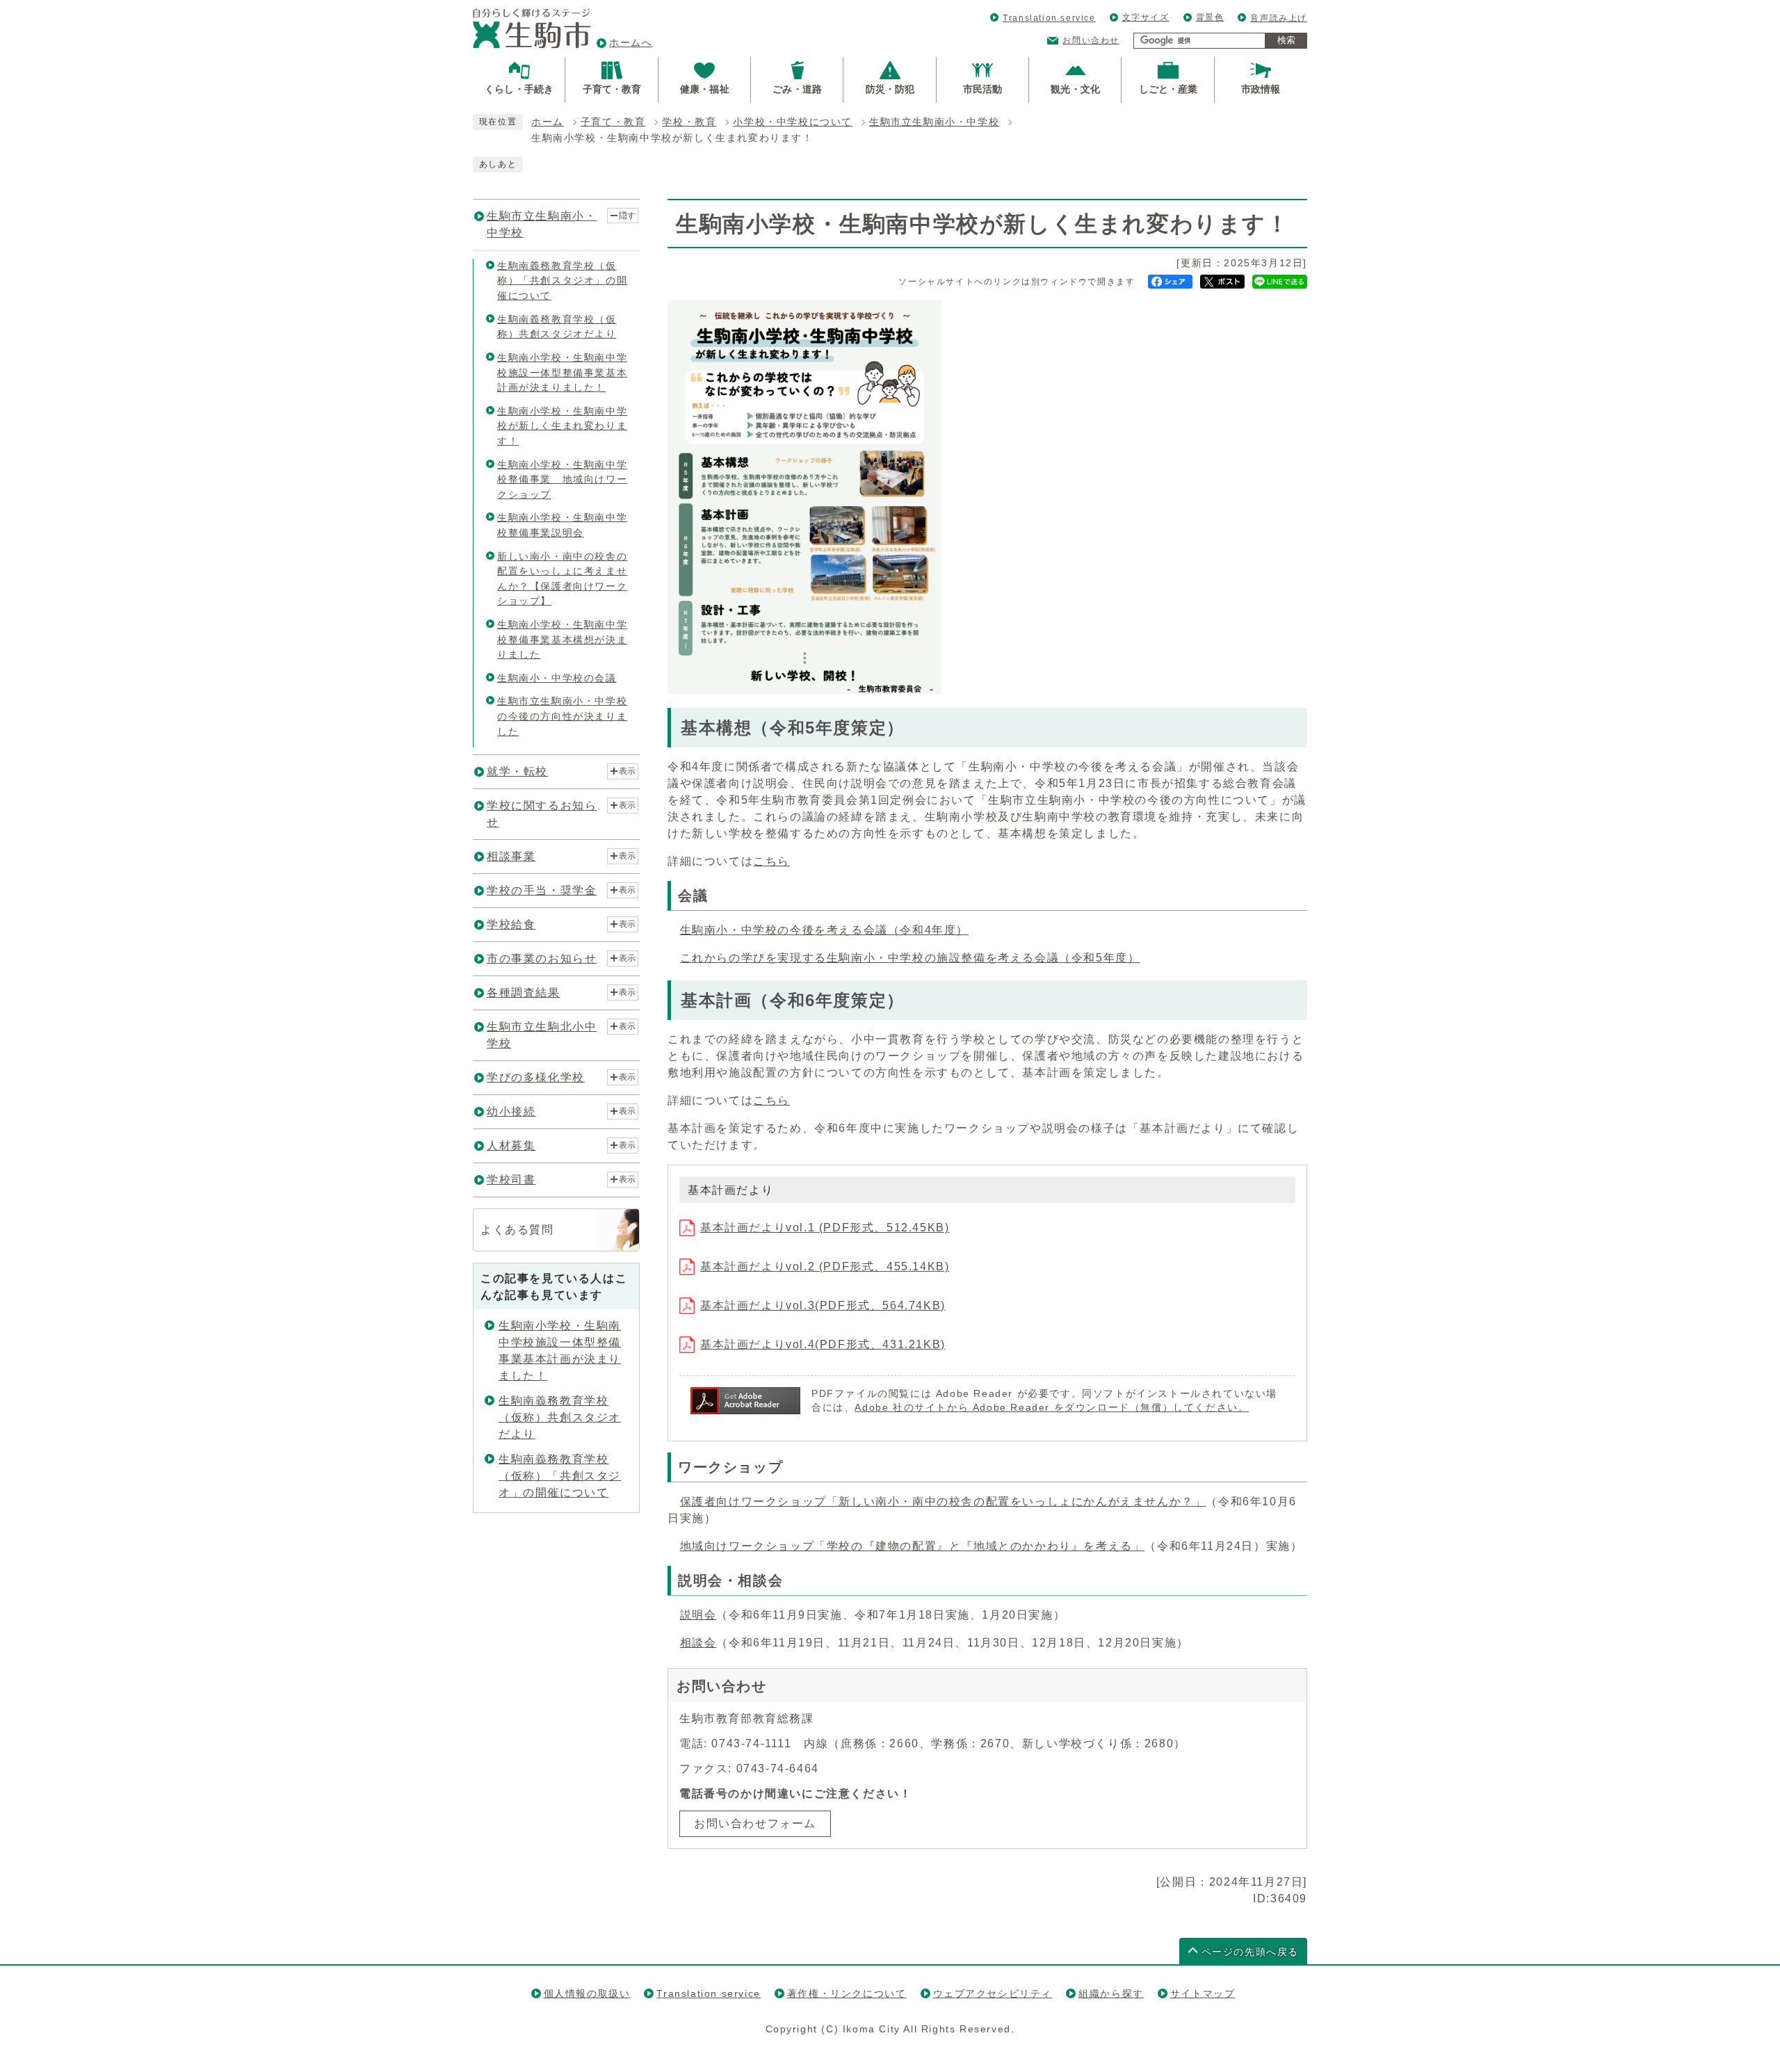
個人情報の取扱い (587, 1993)
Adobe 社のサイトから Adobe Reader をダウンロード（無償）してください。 (1052, 1408)
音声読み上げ (1279, 18)
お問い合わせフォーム (755, 1823)
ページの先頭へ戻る (1250, 1952)
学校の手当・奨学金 (542, 890)
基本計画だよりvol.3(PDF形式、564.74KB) (823, 1305)
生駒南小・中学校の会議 (557, 678)
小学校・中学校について (793, 122)
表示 (627, 771)
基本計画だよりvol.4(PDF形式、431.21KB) (823, 1344)
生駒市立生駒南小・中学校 (934, 122)
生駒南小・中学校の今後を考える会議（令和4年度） (824, 930)
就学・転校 (517, 771)
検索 (1286, 40)
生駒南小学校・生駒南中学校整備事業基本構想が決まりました (562, 639)
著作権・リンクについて (847, 1993)
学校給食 (511, 924)
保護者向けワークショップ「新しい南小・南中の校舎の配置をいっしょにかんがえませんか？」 (943, 1502)
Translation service (1049, 18)
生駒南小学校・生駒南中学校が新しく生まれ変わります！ (562, 426)
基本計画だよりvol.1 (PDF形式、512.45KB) (825, 1228)
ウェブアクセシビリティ (993, 1993)
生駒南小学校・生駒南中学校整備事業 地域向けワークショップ (562, 479)
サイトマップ (1203, 1993)
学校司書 (511, 1180)
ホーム (548, 122)
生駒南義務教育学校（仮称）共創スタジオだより (560, 1417)
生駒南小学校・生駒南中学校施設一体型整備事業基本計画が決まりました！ (562, 372)
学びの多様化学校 (536, 1077)
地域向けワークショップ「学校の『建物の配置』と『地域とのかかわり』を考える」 (913, 1546)
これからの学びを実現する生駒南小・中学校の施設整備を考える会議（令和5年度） (910, 958)
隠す (627, 216)
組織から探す (1111, 1993)
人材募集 (511, 1146)
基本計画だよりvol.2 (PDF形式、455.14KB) (825, 1266)
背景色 (1210, 17)
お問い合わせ (1091, 40)
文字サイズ (1146, 17)
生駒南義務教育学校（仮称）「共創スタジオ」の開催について (562, 281)
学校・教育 (689, 122)
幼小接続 (511, 1111)
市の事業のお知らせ (542, 958)
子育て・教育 (613, 122)
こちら (771, 861)
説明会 (698, 1615)
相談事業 (511, 856)
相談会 (698, 1643)
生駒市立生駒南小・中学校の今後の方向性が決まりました (562, 716)
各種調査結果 (524, 993)
